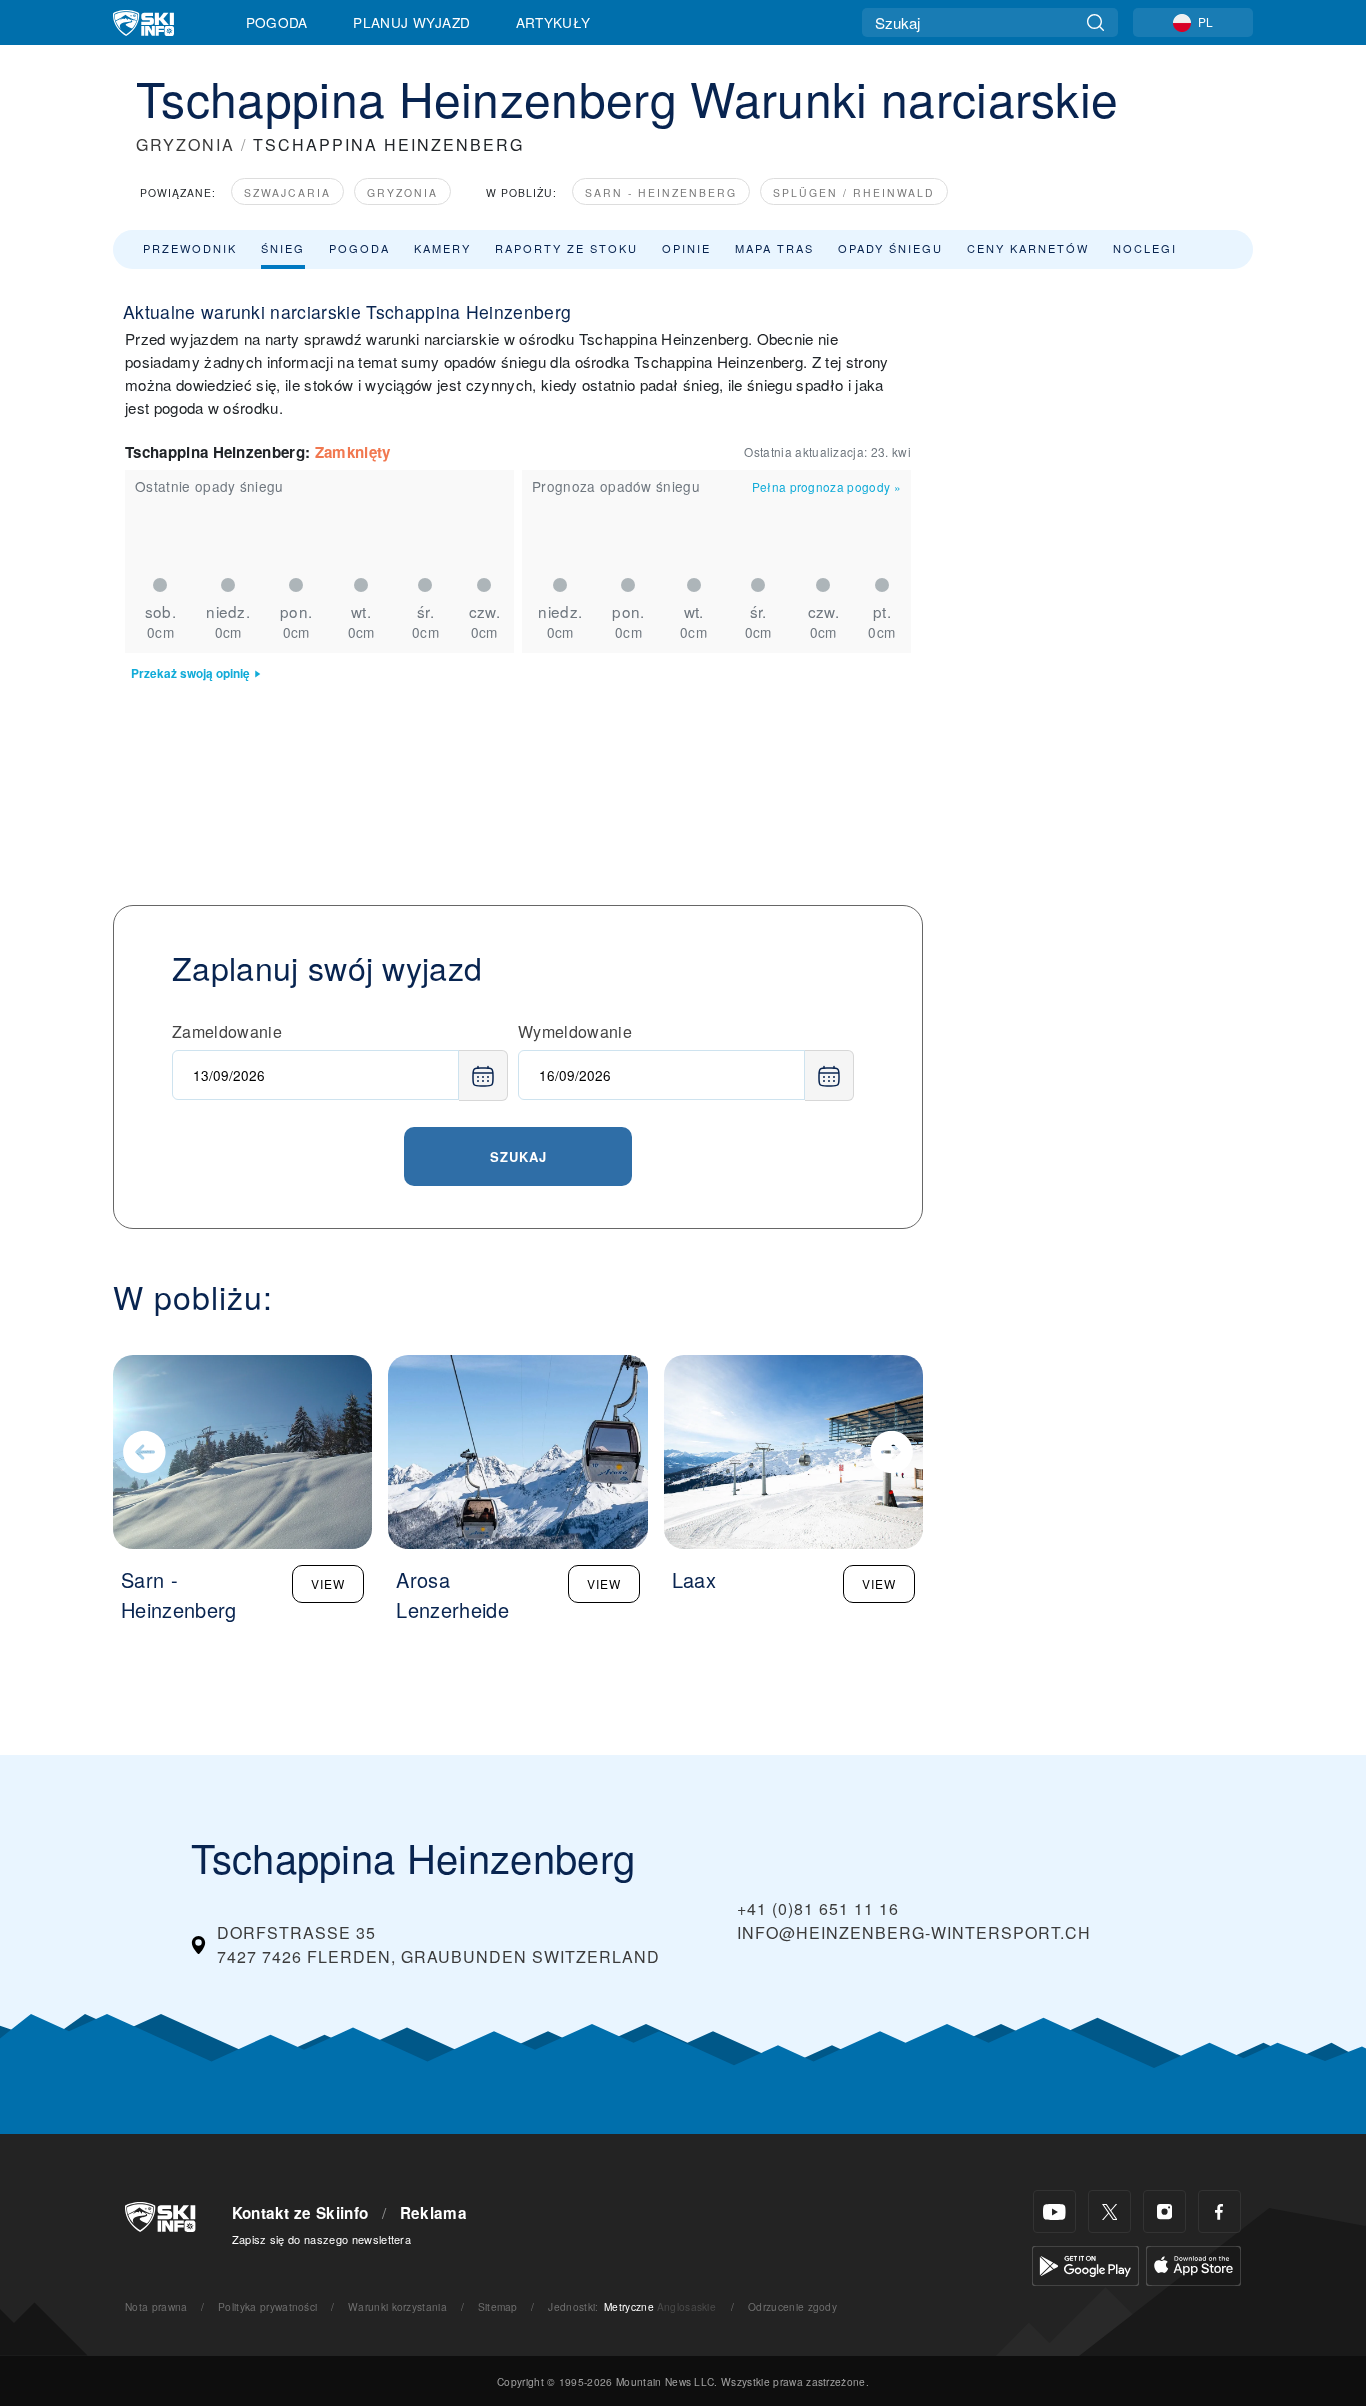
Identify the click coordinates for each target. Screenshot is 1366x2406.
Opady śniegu (890, 248)
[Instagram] (1164, 2211)
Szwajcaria (287, 192)
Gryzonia (402, 192)
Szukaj (518, 1156)
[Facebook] (1219, 2211)
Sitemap (498, 2306)
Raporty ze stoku (566, 248)
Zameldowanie (227, 1031)
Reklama (433, 2213)
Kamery (442, 248)
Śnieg (283, 248)
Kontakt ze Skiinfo (300, 2213)
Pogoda (277, 22)
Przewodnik (190, 248)
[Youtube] (1054, 2211)
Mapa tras (774, 248)
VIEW (328, 1583)
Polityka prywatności (267, 2306)
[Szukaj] (1095, 22)
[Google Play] (1085, 2263)
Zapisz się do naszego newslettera (322, 2239)
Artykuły (553, 22)
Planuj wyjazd (411, 22)
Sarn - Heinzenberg (661, 192)
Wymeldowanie (575, 1031)
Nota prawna (156, 2306)
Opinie (686, 248)
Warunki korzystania (397, 2306)
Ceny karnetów (1028, 248)
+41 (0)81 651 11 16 (818, 1908)
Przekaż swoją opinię (190, 673)
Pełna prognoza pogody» (826, 486)
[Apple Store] (1193, 2263)
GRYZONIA (185, 144)
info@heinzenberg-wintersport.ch (914, 1932)
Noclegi (1145, 248)
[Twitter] (1109, 2211)
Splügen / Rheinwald (854, 192)
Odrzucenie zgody (792, 2306)
